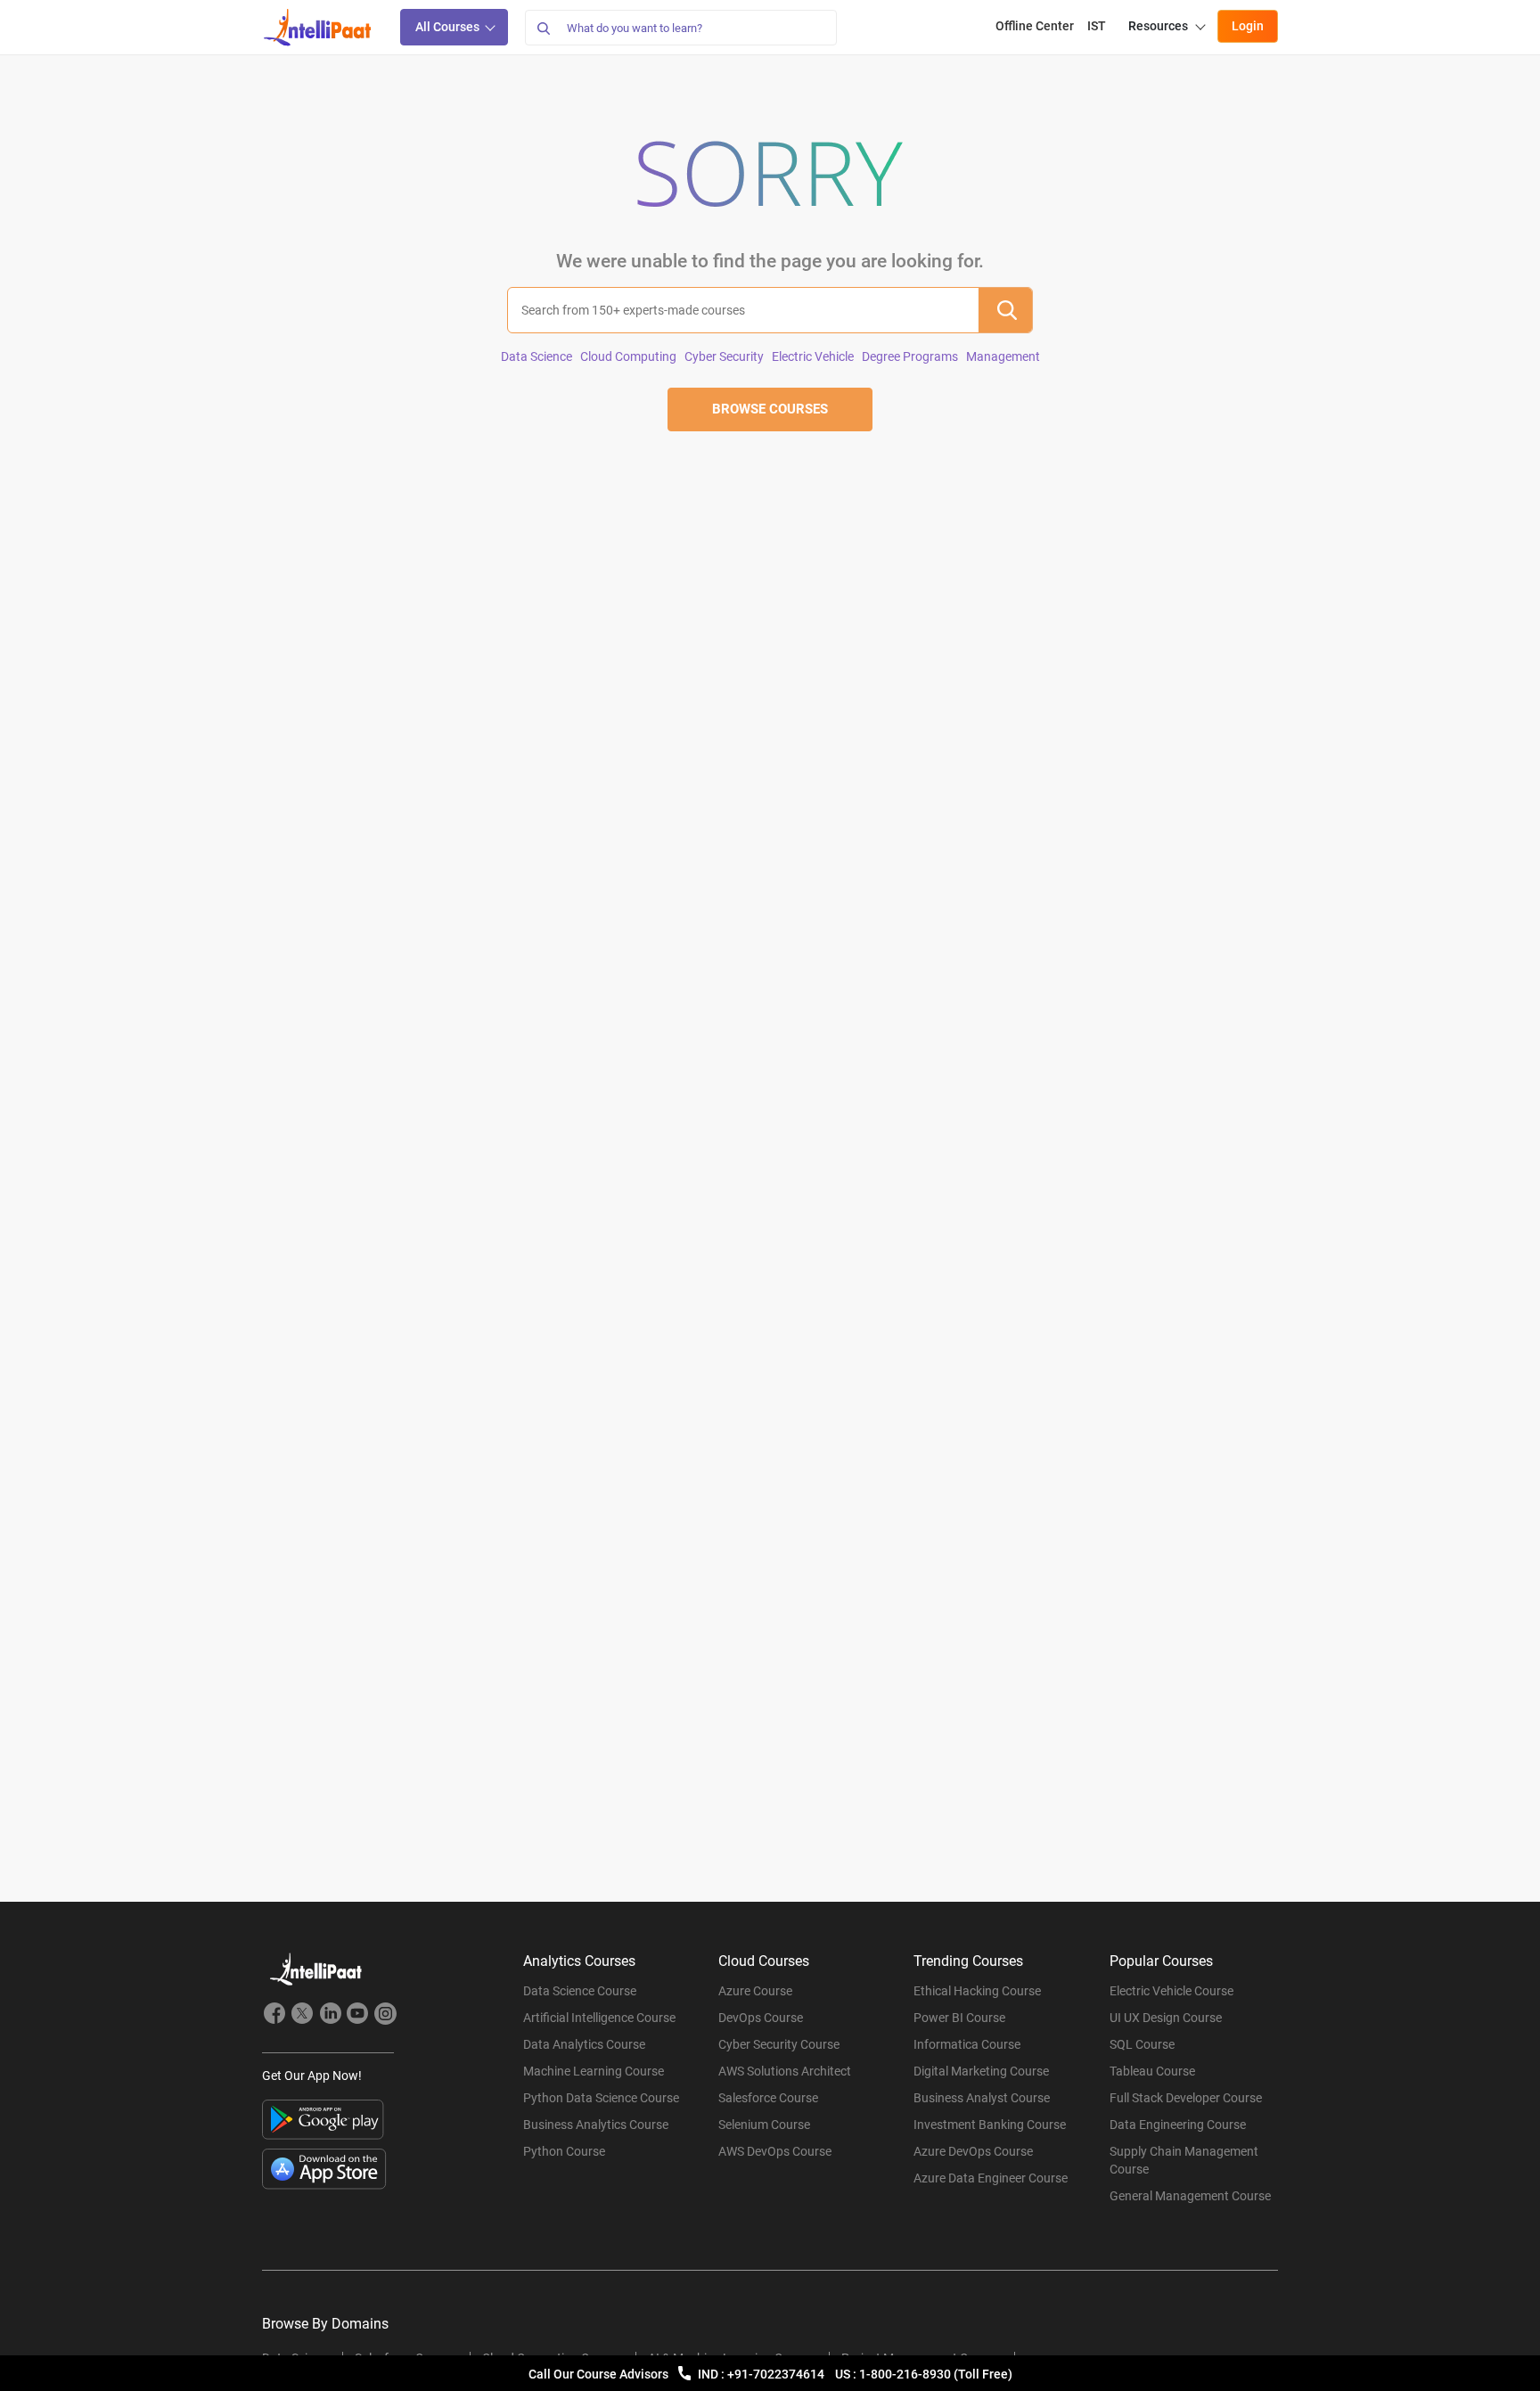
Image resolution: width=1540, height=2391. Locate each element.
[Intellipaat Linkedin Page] (330, 2016)
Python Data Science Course (601, 2098)
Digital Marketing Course (981, 2071)
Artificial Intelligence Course (599, 2018)
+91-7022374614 (777, 2374)
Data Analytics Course (584, 2044)
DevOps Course (761, 2018)
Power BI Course (959, 2018)
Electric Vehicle (813, 356)
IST (1097, 26)
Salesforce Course (768, 2098)
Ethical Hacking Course (977, 1991)
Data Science (537, 356)
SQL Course (1142, 2044)
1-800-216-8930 (906, 2374)
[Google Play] (323, 2120)
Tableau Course (1152, 2071)
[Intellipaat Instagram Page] (385, 2016)
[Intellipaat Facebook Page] (274, 2016)
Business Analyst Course (982, 2098)
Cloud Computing (628, 356)
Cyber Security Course (779, 2044)
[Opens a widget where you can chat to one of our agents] (1473, 2360)
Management (1003, 356)
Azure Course (755, 1991)
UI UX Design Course (1166, 2018)
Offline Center (1035, 26)
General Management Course (1190, 2196)
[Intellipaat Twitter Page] (302, 2016)
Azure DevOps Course (973, 2151)
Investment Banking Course (990, 2125)
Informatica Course (967, 2044)
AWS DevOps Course (775, 2151)
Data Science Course (580, 1991)
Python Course (564, 2151)
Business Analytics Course (596, 2125)
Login (1248, 26)
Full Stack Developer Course (1186, 2098)
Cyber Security (724, 356)
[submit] (1005, 310)
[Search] (543, 28)
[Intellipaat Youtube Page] (357, 2016)
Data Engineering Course (1178, 2125)
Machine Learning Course (594, 2071)
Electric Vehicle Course (1171, 1991)
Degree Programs (910, 356)
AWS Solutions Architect (785, 2071)
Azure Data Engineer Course (991, 2178)
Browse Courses (770, 409)
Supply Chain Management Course (1184, 2160)
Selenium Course (764, 2125)
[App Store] (324, 2169)
